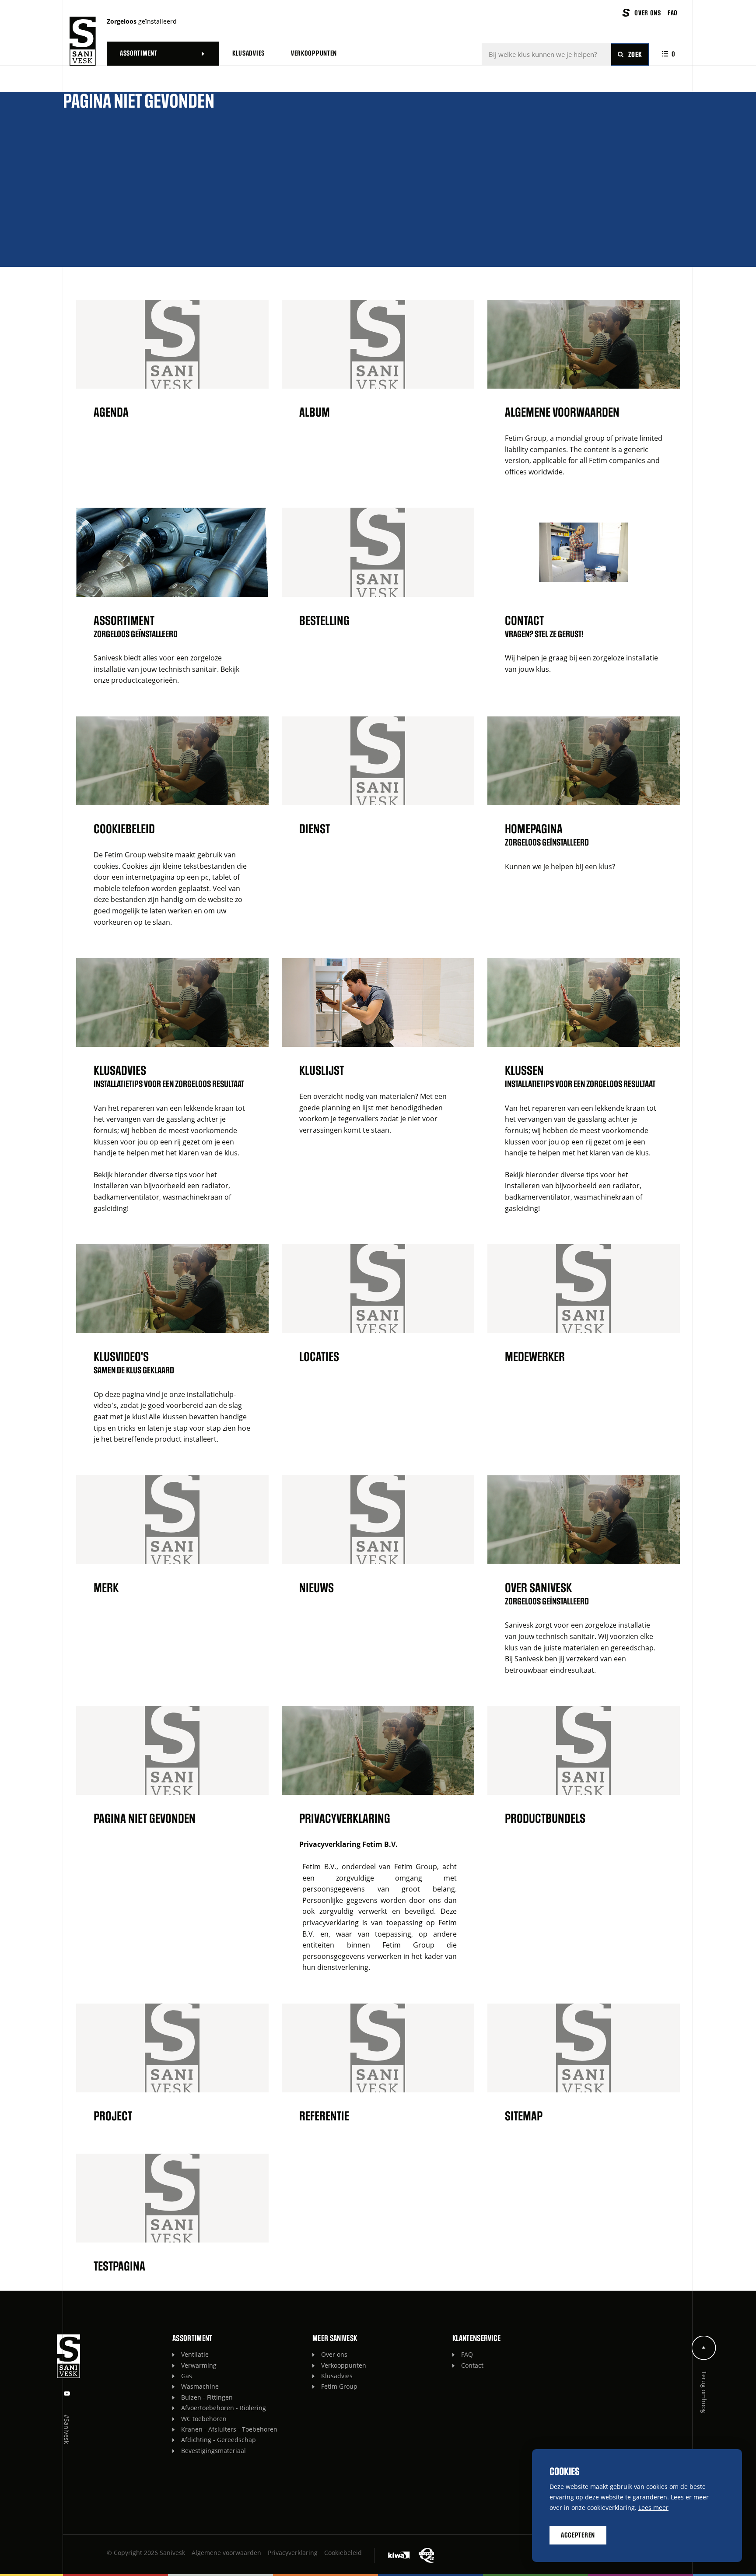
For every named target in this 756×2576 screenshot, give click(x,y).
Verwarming (199, 2365)
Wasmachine (200, 2386)
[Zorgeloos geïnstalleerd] (83, 41)
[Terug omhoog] (704, 2348)
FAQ (467, 2354)
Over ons (334, 2354)
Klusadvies (337, 2376)
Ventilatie (195, 2354)
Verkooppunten (344, 2365)
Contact (472, 2365)
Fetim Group (339, 2386)
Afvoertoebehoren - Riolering (224, 2408)
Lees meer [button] (653, 2508)
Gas (187, 2376)
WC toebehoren (204, 2419)
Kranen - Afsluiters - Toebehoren (229, 2429)
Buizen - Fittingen (207, 2397)
